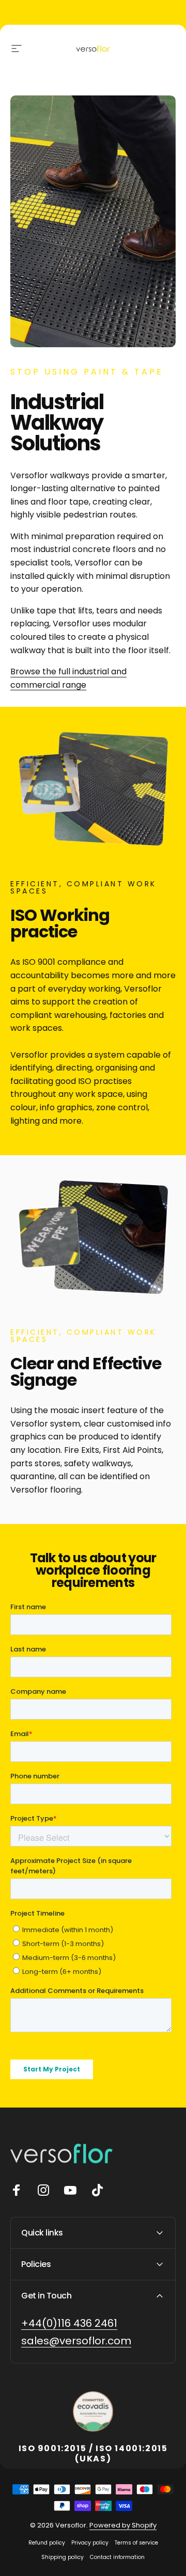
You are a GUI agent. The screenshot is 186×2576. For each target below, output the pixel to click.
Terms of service (136, 2543)
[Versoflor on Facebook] (17, 2190)
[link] (69, 2323)
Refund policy (47, 2543)
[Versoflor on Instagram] (43, 2190)
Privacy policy (90, 2543)
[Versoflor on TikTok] (97, 2190)
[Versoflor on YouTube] (70, 2190)
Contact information (117, 2557)
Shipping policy (63, 2557)
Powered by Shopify (123, 2525)
